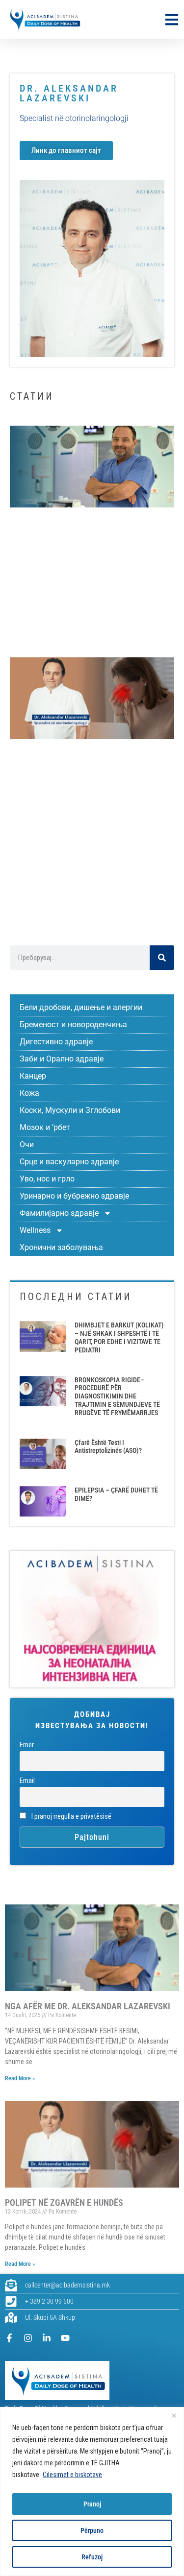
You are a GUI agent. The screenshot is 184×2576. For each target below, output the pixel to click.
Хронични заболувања (61, 1247)
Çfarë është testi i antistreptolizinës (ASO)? (108, 1447)
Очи (27, 1144)
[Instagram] (28, 2338)
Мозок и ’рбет (45, 1127)
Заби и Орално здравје (62, 1059)
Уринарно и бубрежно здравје (74, 1196)
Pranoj (92, 2504)
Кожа (29, 1093)
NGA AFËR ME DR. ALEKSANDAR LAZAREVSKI (88, 2006)
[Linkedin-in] (47, 2338)
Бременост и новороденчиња (73, 1024)
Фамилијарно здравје (59, 1213)
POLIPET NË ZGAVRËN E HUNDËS (64, 2203)
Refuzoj (92, 2557)
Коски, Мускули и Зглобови (70, 1110)
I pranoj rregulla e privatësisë (71, 1817)
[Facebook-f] (9, 2338)
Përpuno (92, 2530)
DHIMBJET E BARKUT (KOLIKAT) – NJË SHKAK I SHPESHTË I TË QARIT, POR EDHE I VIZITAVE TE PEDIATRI (119, 1337)
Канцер (33, 1076)
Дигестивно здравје (56, 1042)
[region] (92, 2492)
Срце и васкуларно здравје (69, 1162)
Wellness (35, 1230)
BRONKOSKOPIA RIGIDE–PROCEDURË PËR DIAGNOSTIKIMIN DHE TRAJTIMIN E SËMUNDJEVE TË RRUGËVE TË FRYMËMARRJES (117, 1396)
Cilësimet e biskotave (72, 2475)
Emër (27, 1745)
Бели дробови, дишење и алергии (81, 1007)
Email (27, 1781)
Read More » (20, 2078)
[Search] (162, 958)
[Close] (174, 2415)
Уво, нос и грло (47, 1179)
